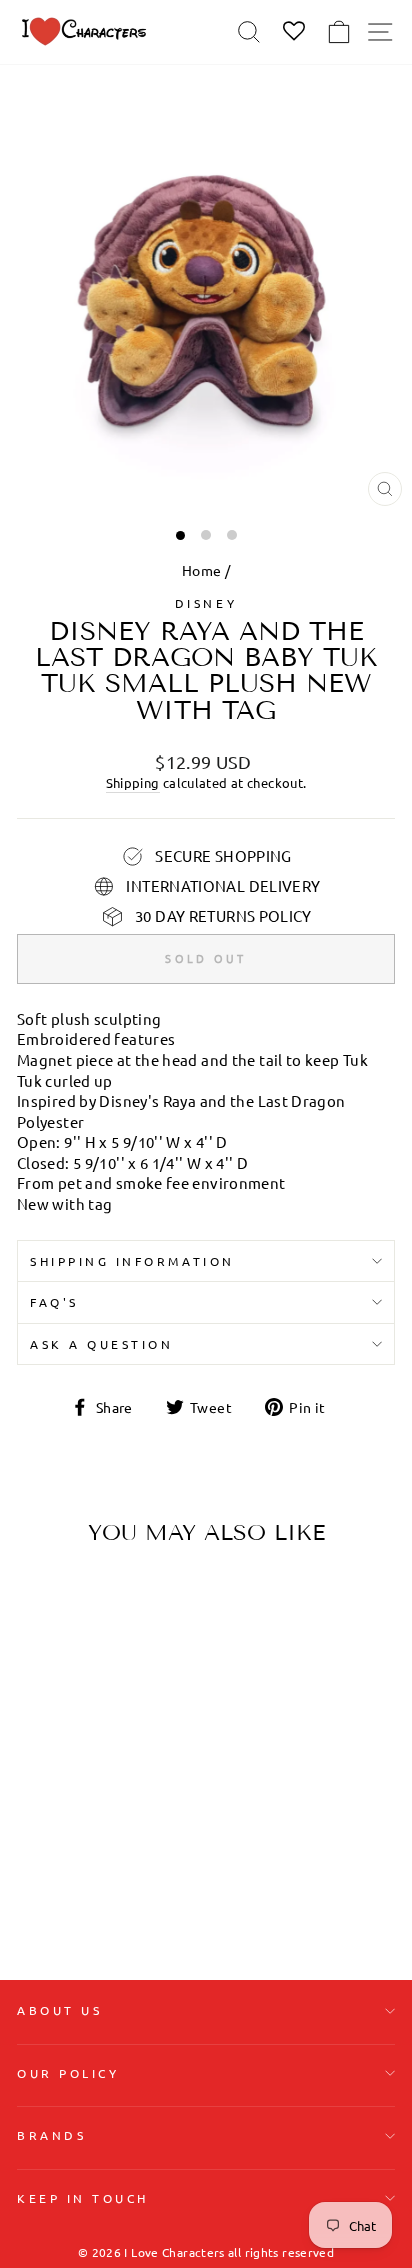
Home (201, 570)
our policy (68, 2073)
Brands (51, 2135)
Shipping (133, 782)
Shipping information (132, 1261)
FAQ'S (54, 1302)
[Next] (138, 1687)
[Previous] (40, 1687)
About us (59, 2010)
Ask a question (101, 1344)
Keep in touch (83, 2198)
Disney (206, 603)
